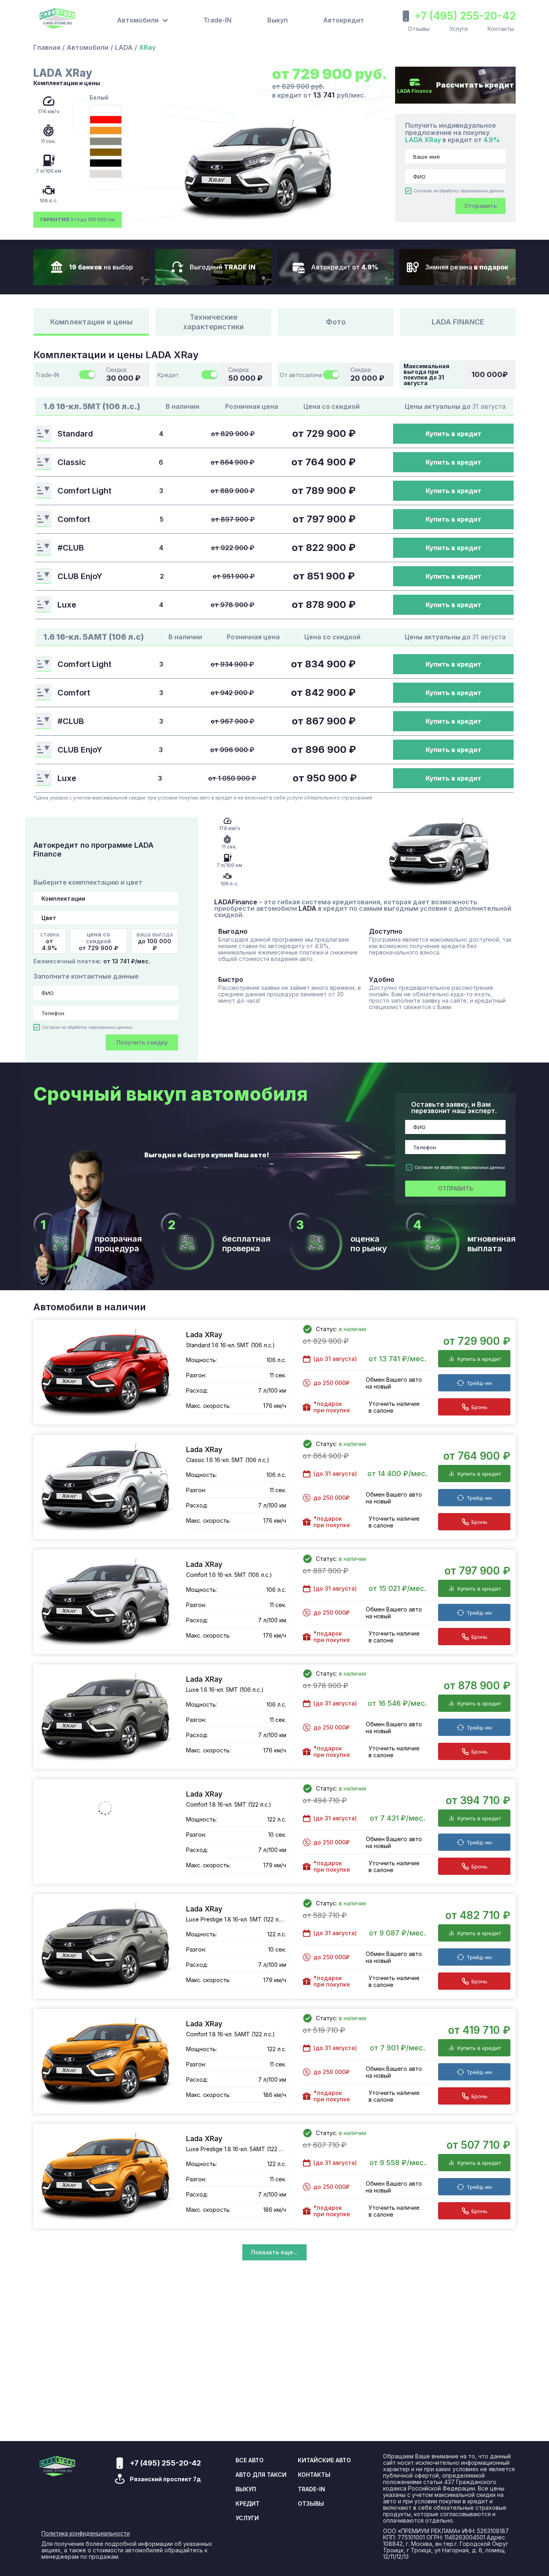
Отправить (480, 206)
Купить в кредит (454, 434)
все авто (250, 2460)
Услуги (459, 29)
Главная (47, 47)
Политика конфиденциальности (86, 2533)
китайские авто (324, 2460)
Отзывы (419, 29)
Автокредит (344, 20)
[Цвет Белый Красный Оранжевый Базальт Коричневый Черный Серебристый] (106, 918)
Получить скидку (142, 1042)
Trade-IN (217, 20)
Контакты (501, 29)
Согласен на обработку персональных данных (459, 191)
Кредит (248, 2504)
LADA (124, 47)
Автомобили (88, 47)
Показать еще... (274, 2252)
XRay (147, 47)
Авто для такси (261, 2475)
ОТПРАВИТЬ (456, 1188)
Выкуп (278, 20)
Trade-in (311, 2489)
